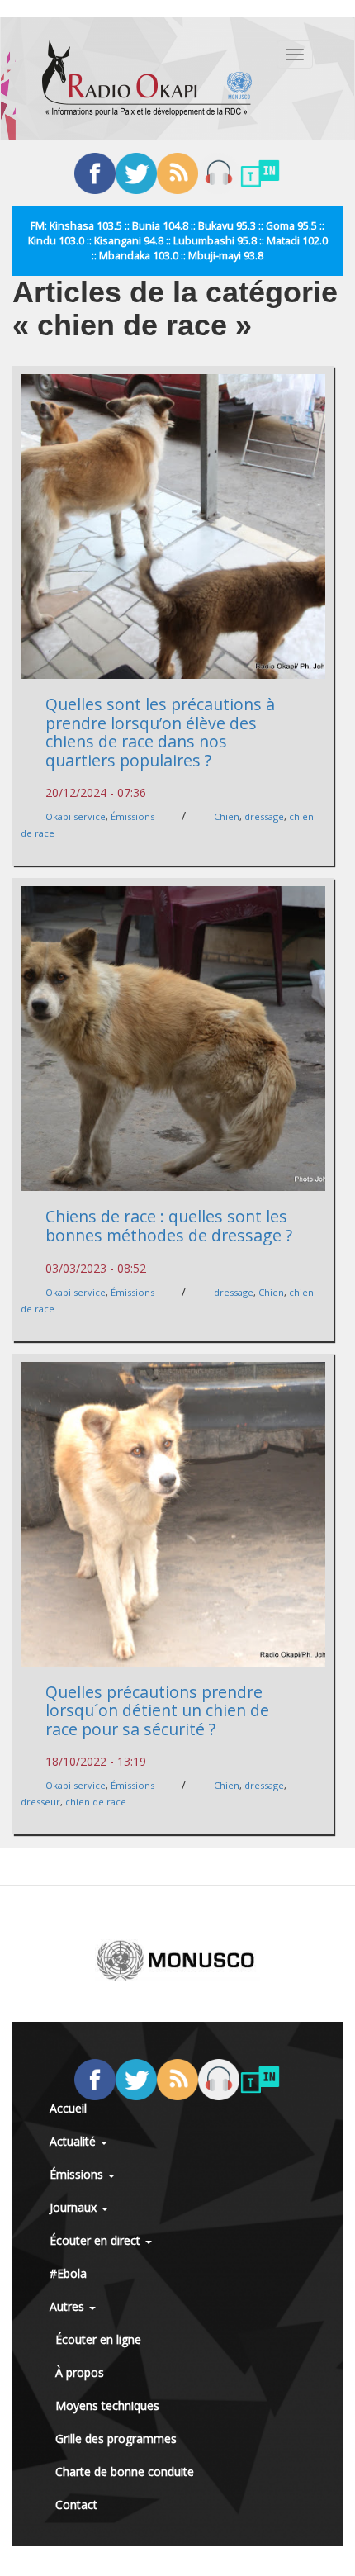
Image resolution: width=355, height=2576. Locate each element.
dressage (264, 816)
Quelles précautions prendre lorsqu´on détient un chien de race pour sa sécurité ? (157, 1710)
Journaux (75, 2207)
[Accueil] (147, 78)
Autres (69, 2306)
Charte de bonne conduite (125, 2472)
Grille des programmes (116, 2438)
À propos (80, 2372)
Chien (227, 816)
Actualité (74, 2141)
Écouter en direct (97, 2240)
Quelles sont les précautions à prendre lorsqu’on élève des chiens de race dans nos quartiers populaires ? (160, 732)
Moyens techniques (107, 2405)
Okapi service (76, 816)
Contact (76, 2505)
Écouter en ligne (98, 2339)
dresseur (40, 1802)
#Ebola (68, 2273)
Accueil (68, 2108)
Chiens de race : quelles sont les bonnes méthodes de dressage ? (169, 1226)
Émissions (133, 816)
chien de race (96, 1802)
